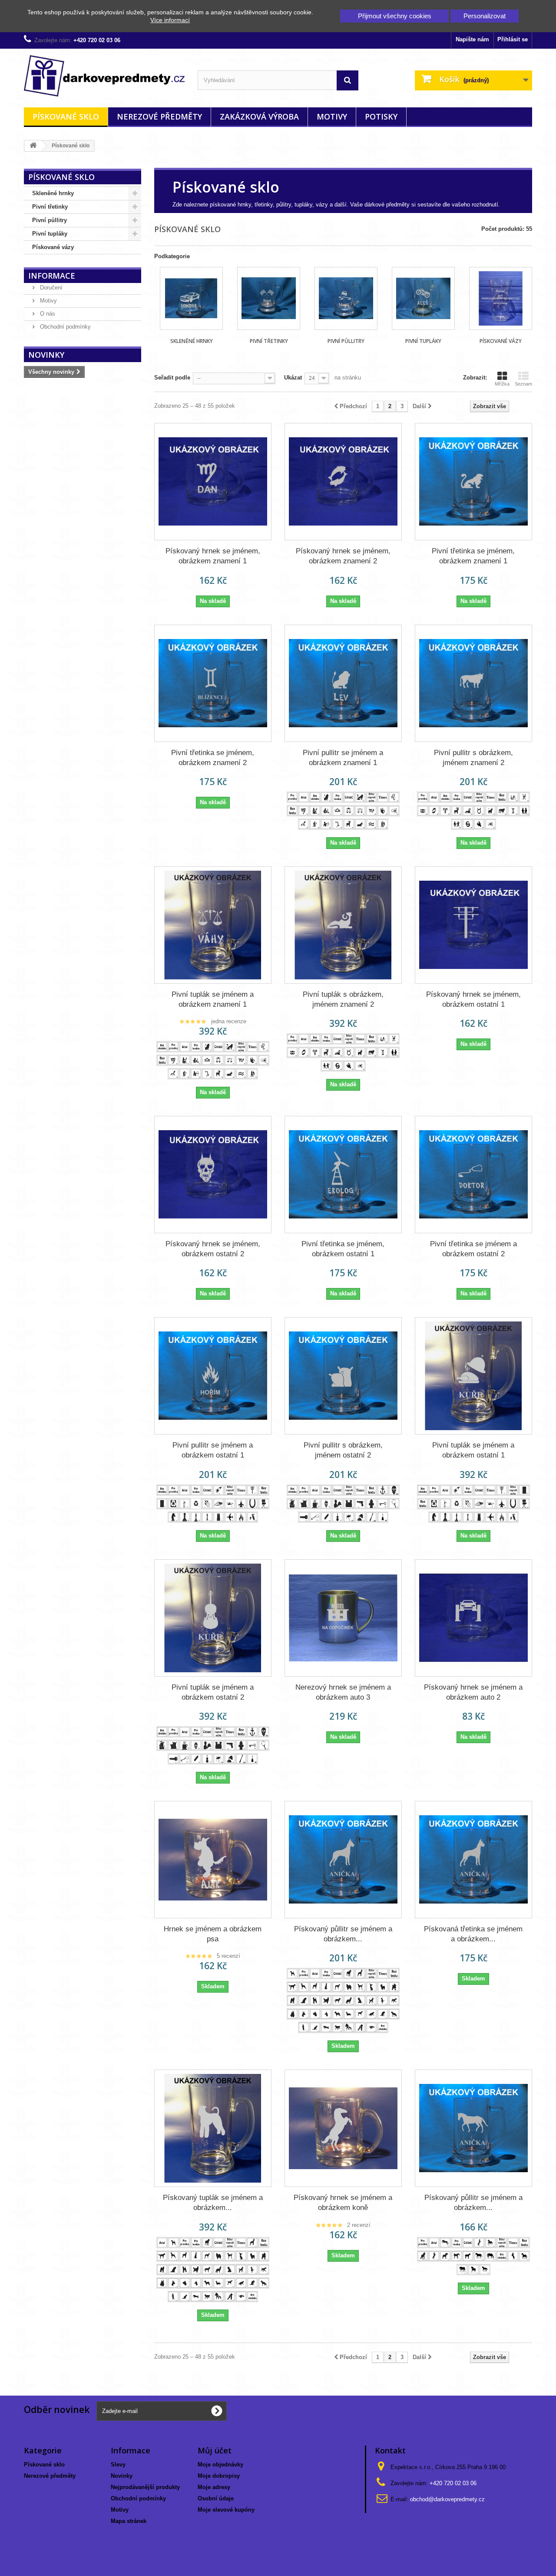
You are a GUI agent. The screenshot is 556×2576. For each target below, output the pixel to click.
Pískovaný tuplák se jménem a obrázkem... (213, 2203)
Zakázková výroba (259, 116)
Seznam (523, 384)
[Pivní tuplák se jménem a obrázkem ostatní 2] (213, 1618)
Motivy (332, 116)
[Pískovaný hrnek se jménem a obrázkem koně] (343, 2128)
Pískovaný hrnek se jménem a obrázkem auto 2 (473, 1692)
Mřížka (502, 384)
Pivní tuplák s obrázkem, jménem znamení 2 (343, 999)
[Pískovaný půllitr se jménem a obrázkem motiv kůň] (473, 2128)
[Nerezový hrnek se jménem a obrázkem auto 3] (343, 1618)
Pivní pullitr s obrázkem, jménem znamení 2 (473, 758)
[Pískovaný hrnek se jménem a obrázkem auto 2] (473, 1618)
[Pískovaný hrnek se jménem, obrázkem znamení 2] (343, 482)
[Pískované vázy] (501, 298)
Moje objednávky (220, 2465)
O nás (47, 314)
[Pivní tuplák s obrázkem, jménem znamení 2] (343, 925)
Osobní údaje (216, 2498)
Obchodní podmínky (65, 327)
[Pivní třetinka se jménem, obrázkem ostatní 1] (343, 1175)
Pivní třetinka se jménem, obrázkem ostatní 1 (343, 1249)
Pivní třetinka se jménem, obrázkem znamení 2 (213, 758)
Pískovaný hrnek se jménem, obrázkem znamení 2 (343, 556)
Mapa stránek (129, 2521)
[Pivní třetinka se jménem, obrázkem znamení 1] (473, 482)
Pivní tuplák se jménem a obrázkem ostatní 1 (473, 1450)
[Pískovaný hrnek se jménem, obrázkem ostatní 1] (473, 925)
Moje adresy (214, 2487)
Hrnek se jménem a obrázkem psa (213, 1934)
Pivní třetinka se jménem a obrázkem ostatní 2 (473, 1249)
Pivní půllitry (50, 220)
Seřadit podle (172, 378)
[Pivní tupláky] (423, 298)
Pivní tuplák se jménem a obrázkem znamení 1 (213, 999)
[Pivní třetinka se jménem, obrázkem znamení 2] (213, 683)
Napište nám (472, 39)
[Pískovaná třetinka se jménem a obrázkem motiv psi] (473, 1860)
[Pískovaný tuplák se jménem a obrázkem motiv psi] (213, 2128)
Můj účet (215, 2450)
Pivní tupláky (50, 234)
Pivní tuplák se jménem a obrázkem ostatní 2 (213, 1692)
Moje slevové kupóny (226, 2510)
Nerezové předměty (159, 116)
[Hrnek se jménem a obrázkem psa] (213, 1860)
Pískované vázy (53, 247)
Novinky (46, 355)
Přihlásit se (513, 39)
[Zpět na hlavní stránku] (33, 146)
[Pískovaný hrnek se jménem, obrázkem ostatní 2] (213, 1175)
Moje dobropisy (219, 2476)
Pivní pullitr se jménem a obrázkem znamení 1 (343, 758)
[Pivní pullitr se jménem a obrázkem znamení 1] (343, 683)
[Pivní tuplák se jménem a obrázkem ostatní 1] (473, 1376)
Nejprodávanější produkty (145, 2487)
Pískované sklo (66, 116)
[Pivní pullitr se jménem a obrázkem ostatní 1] (213, 1376)
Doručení (50, 288)
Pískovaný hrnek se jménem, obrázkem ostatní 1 (473, 999)
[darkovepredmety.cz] (104, 76)
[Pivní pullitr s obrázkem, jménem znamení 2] (473, 683)
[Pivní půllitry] (346, 298)
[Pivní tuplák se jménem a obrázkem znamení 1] (213, 925)
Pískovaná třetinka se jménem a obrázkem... (473, 1934)
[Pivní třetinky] (269, 298)
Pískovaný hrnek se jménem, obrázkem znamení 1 (213, 556)
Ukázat (293, 378)
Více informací (170, 20)
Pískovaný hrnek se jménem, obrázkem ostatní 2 (213, 1249)
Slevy (118, 2465)
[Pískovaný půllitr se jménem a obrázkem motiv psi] (343, 1860)
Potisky (381, 116)
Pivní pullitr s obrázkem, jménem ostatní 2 (343, 1450)
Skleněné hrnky (53, 193)
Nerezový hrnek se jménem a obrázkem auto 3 (343, 1692)
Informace (52, 276)
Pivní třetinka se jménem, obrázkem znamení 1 (473, 556)
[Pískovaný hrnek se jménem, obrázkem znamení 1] (213, 482)
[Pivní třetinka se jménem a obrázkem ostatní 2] (473, 1175)
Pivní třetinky (50, 207)
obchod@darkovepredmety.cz (447, 2499)
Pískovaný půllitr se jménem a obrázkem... (343, 1934)
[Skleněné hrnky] (191, 298)
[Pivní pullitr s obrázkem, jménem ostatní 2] (343, 1376)
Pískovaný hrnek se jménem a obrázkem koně (343, 2203)
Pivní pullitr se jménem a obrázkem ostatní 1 (213, 1450)
